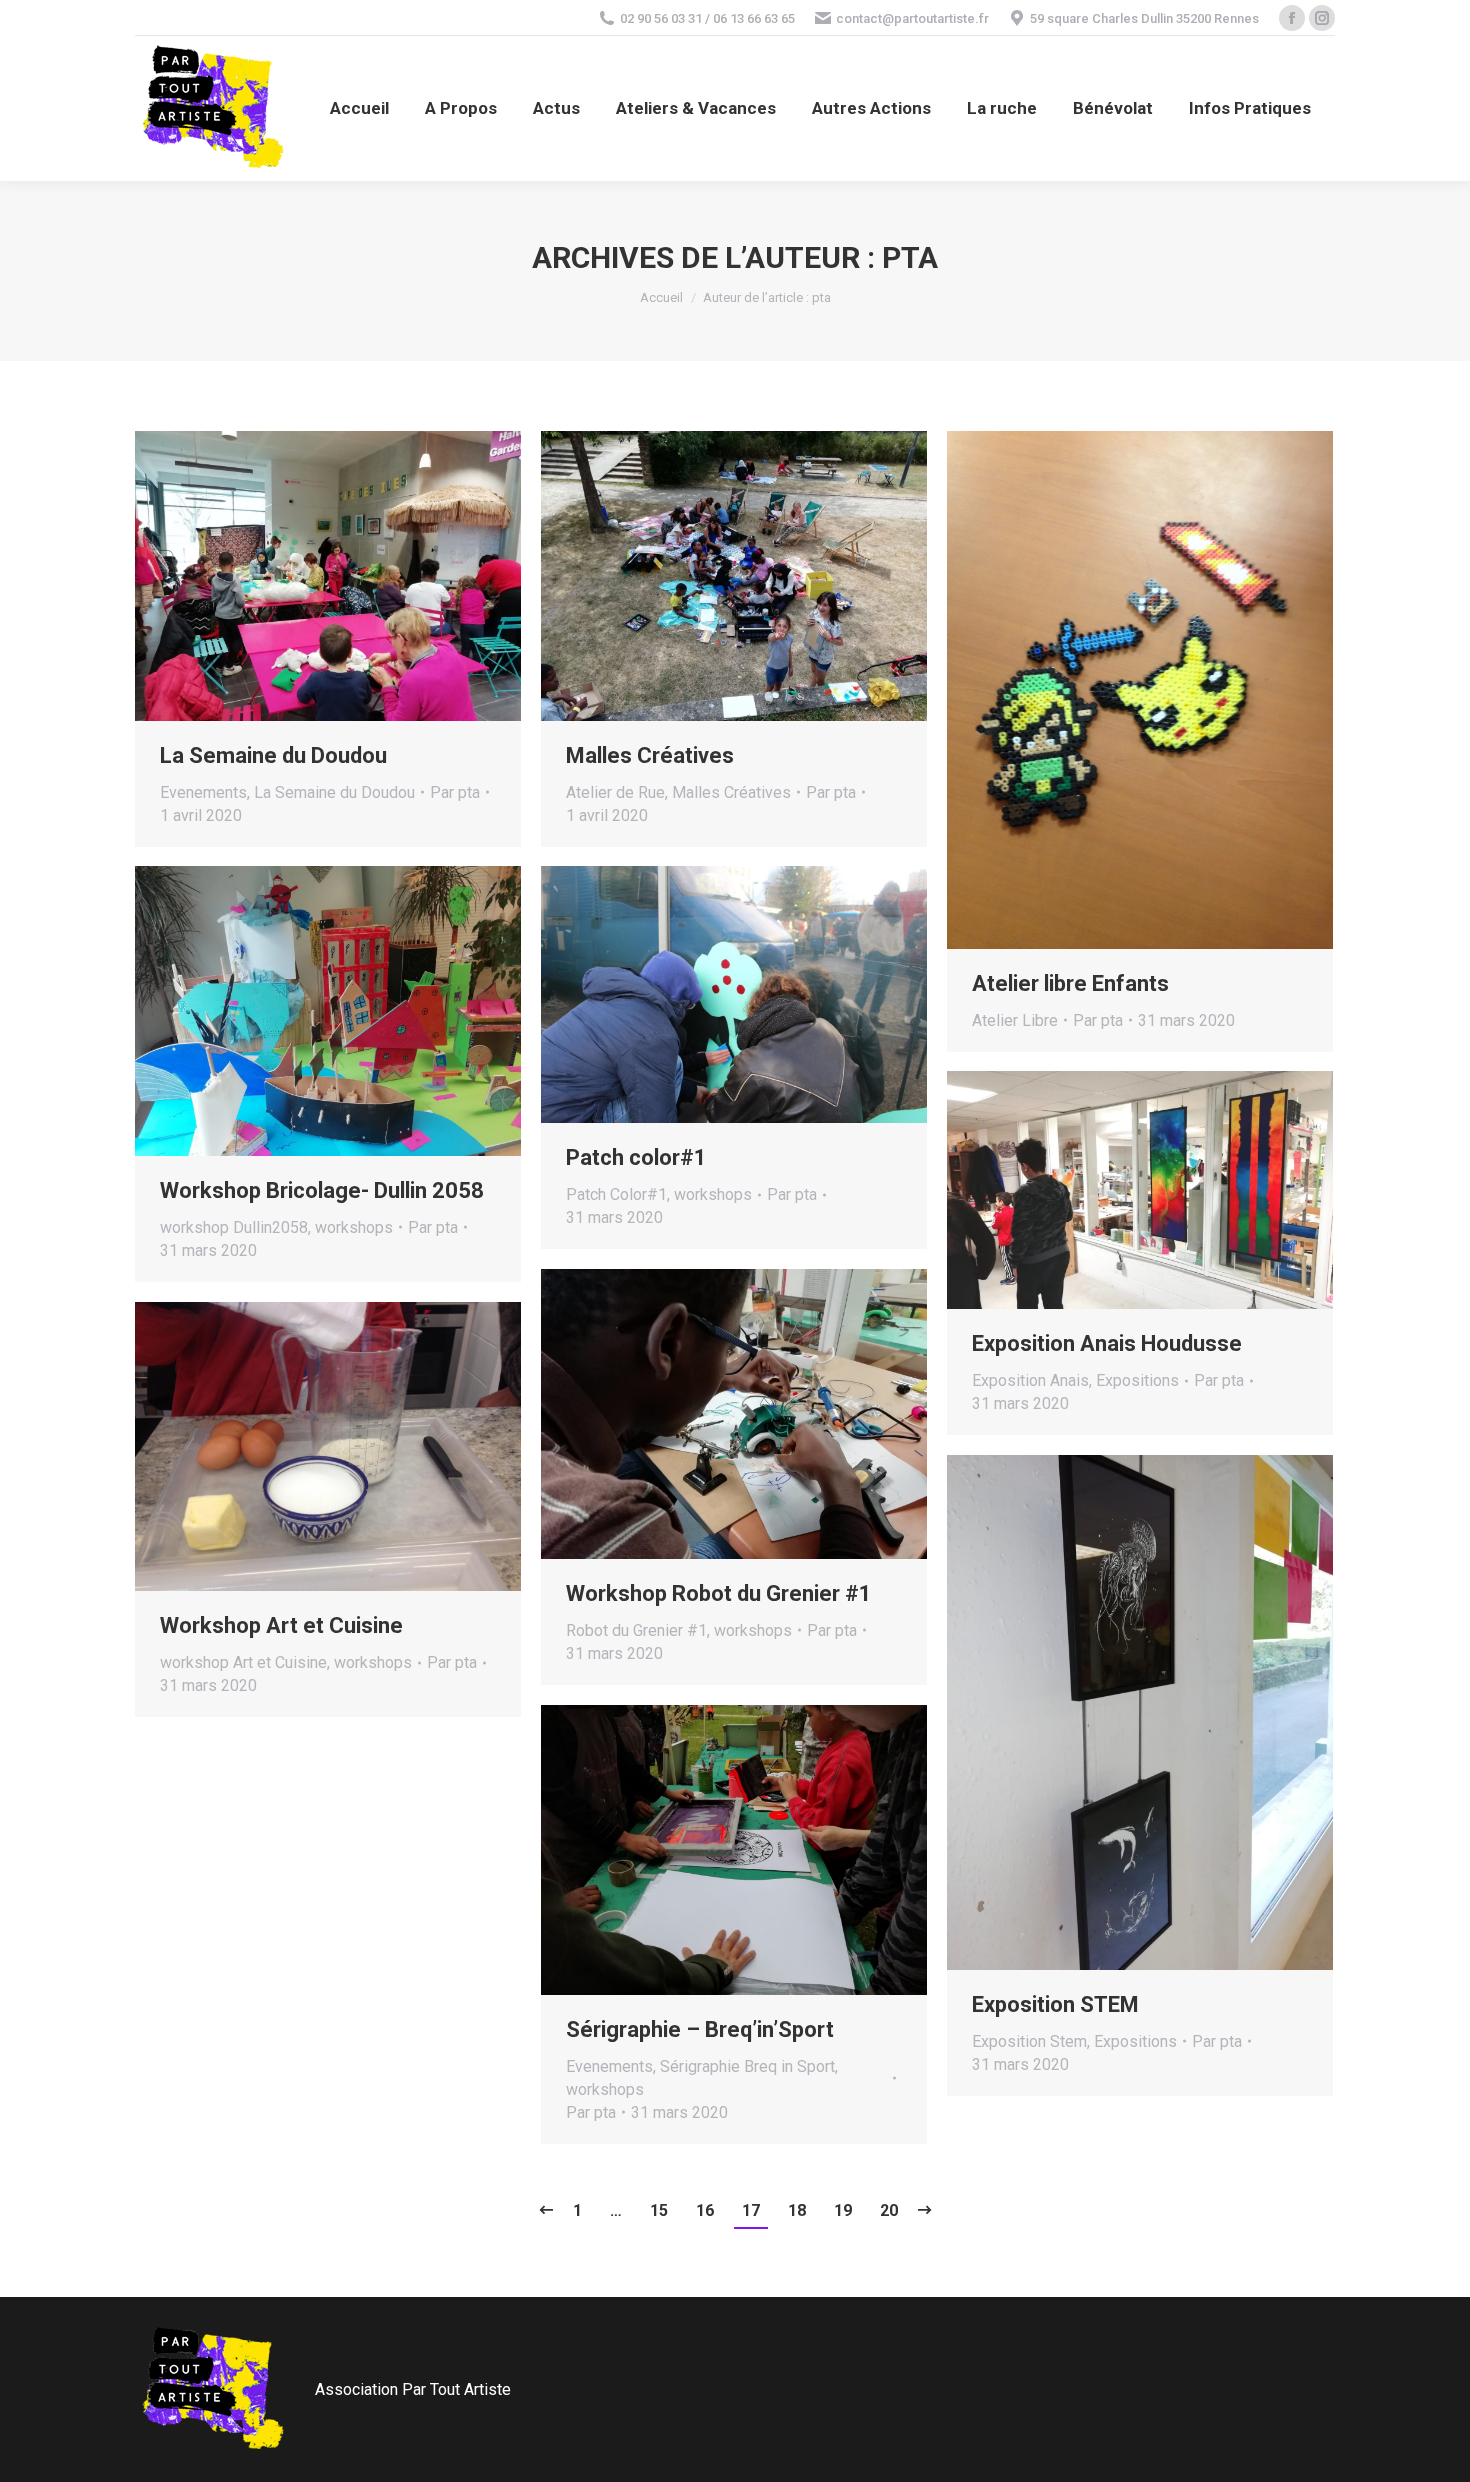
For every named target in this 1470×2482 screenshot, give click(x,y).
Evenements (203, 792)
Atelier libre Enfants (1070, 983)
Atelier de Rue (615, 792)
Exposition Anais (1030, 1380)
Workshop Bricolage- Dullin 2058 (322, 1190)
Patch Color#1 (616, 1194)
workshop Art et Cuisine (243, 1662)
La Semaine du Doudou (273, 755)
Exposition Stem (1029, 2041)
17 (751, 2210)
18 (797, 2210)
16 (705, 2210)
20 (889, 2210)
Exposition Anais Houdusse (1107, 1343)
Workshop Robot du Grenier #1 (719, 1593)
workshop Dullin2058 (234, 1227)
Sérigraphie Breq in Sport (747, 2066)
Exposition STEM (1055, 2004)
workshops (354, 1227)
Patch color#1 (636, 1157)
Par (455, 792)
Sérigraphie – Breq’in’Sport (700, 2029)
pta (910, 257)
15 (659, 2210)
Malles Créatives (650, 755)
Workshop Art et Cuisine (281, 1625)
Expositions (1137, 1380)
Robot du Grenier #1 (636, 1630)
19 (843, 2210)
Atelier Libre (1015, 1020)
